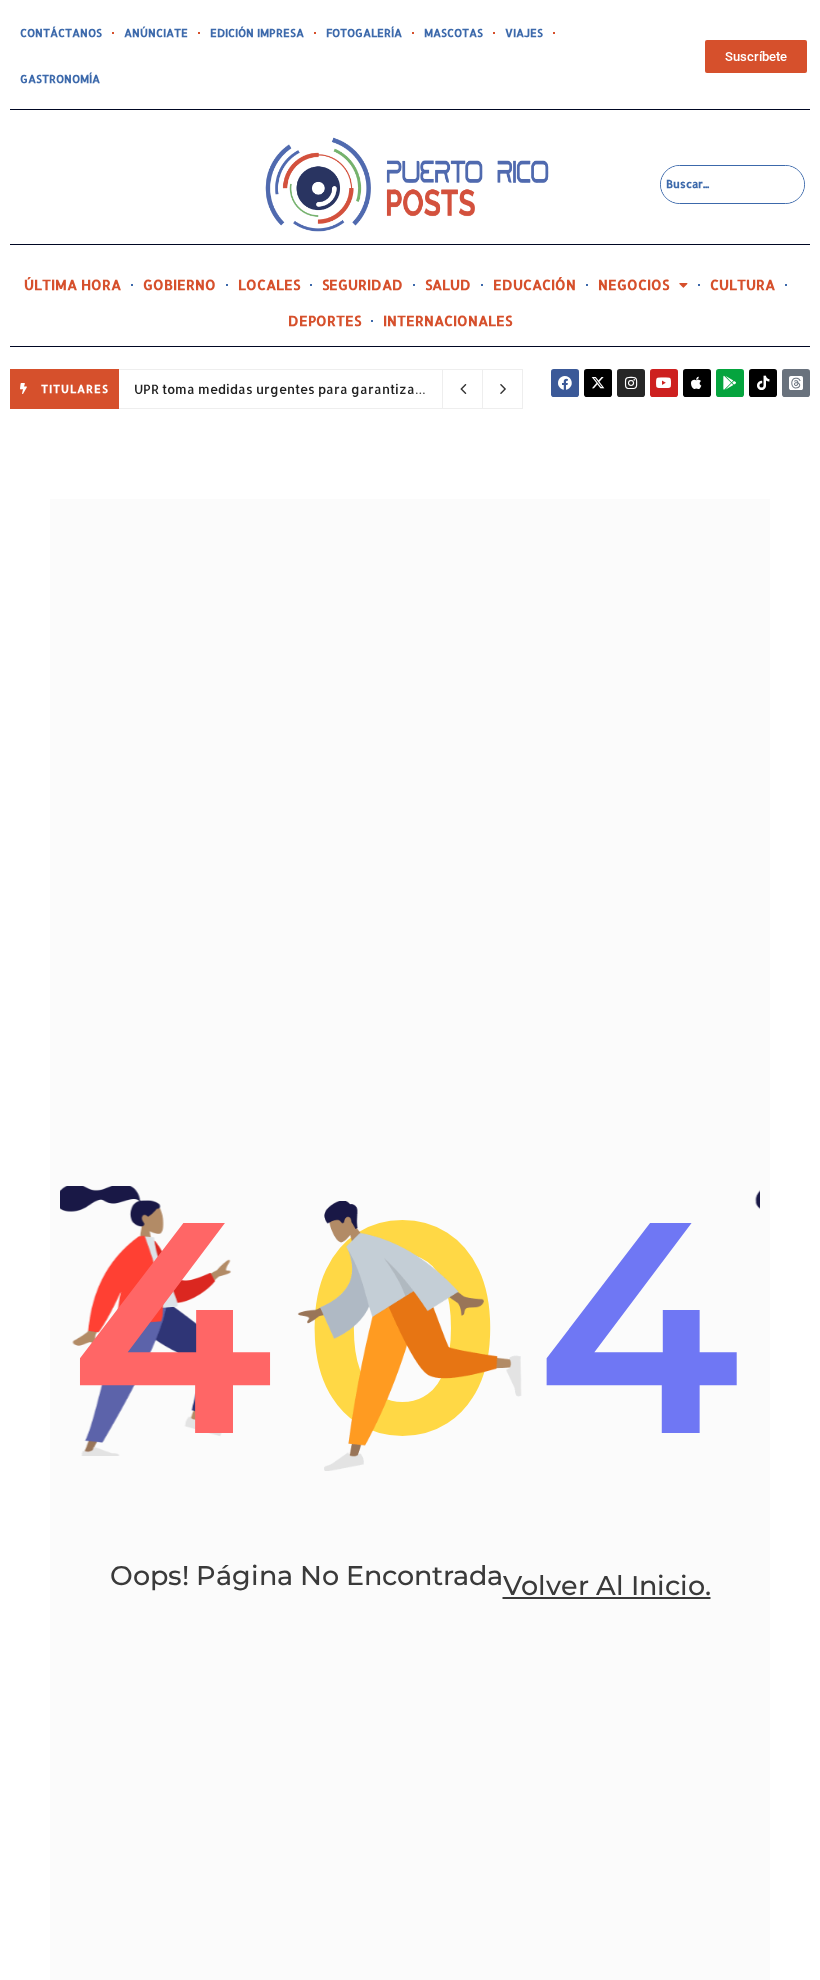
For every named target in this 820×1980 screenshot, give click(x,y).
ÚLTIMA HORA (72, 284)
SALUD (448, 284)
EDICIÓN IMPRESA (257, 33)
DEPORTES (324, 320)
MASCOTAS (453, 33)
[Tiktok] (763, 383)
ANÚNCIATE (156, 33)
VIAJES (524, 33)
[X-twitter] (598, 383)
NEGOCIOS (633, 284)
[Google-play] (730, 383)
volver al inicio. (607, 1585)
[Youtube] (664, 383)
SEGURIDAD (362, 284)
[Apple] (697, 383)
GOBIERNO (179, 284)
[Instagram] (631, 383)
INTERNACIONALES (447, 320)
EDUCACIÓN (534, 284)
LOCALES (269, 284)
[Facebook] (565, 383)
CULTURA (742, 284)
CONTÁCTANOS (61, 33)
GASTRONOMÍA (60, 79)
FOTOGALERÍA (364, 33)
